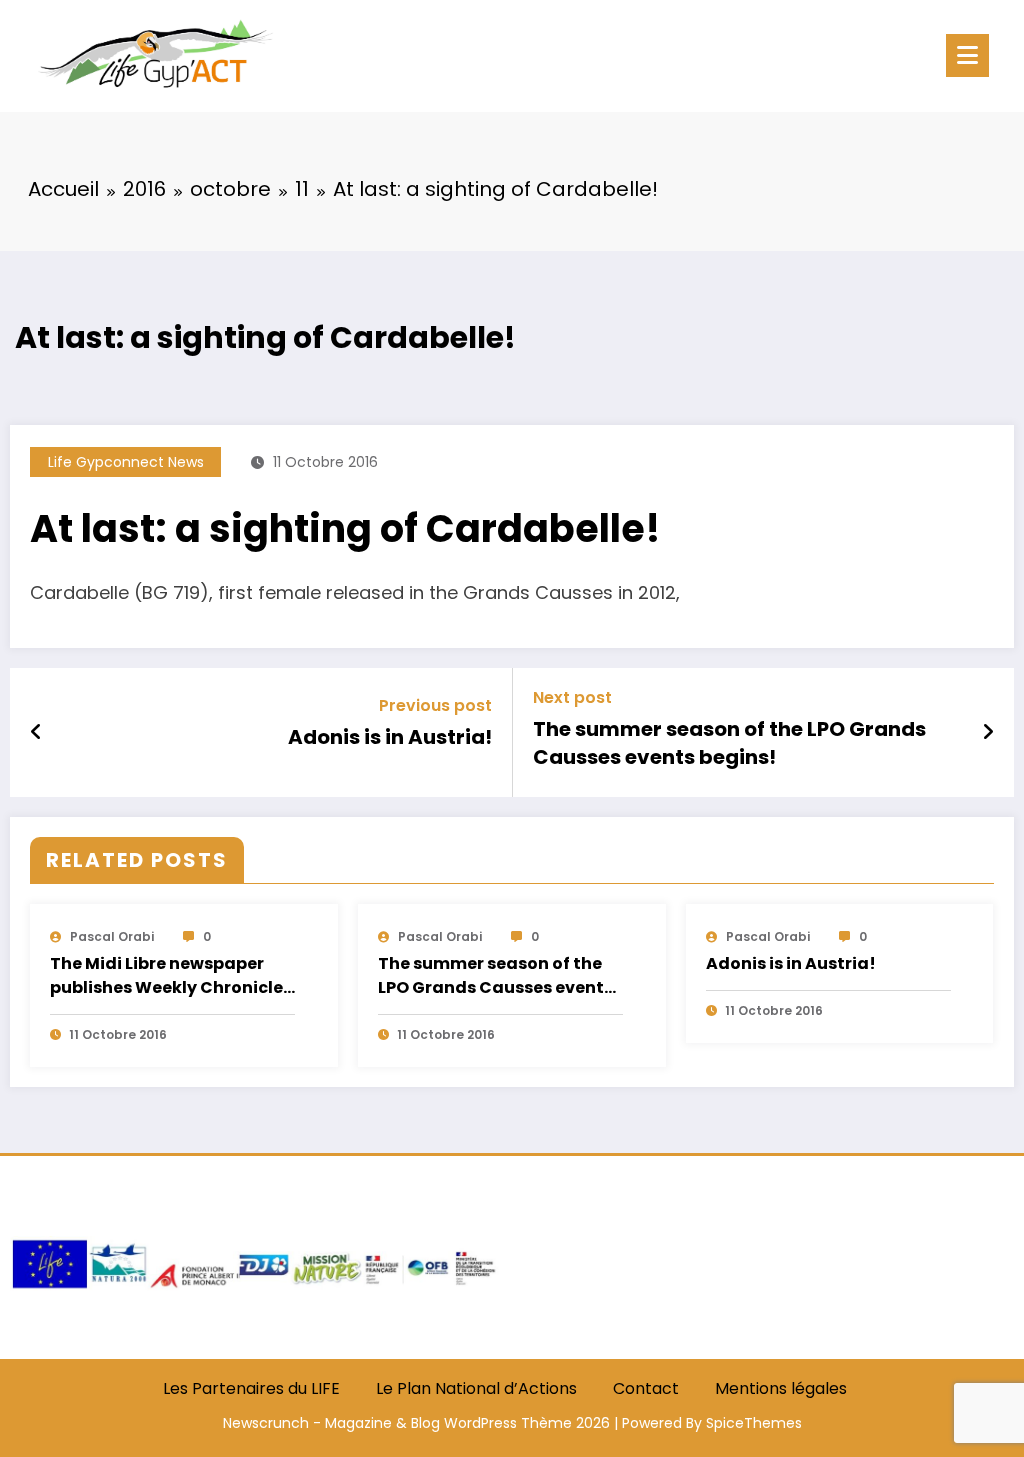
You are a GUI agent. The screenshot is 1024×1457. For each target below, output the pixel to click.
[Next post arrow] (988, 732)
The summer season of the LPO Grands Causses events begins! (729, 743)
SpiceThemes (754, 1423)
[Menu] (967, 55)
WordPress (480, 1423)
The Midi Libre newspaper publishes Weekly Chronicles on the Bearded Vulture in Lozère (171, 977)
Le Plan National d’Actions (476, 1388)
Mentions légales (781, 1388)
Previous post (435, 705)
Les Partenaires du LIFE (251, 1388)
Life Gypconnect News (126, 462)
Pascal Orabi (112, 936)
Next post (572, 697)
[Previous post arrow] (36, 732)
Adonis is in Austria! (390, 737)
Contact (646, 1388)
